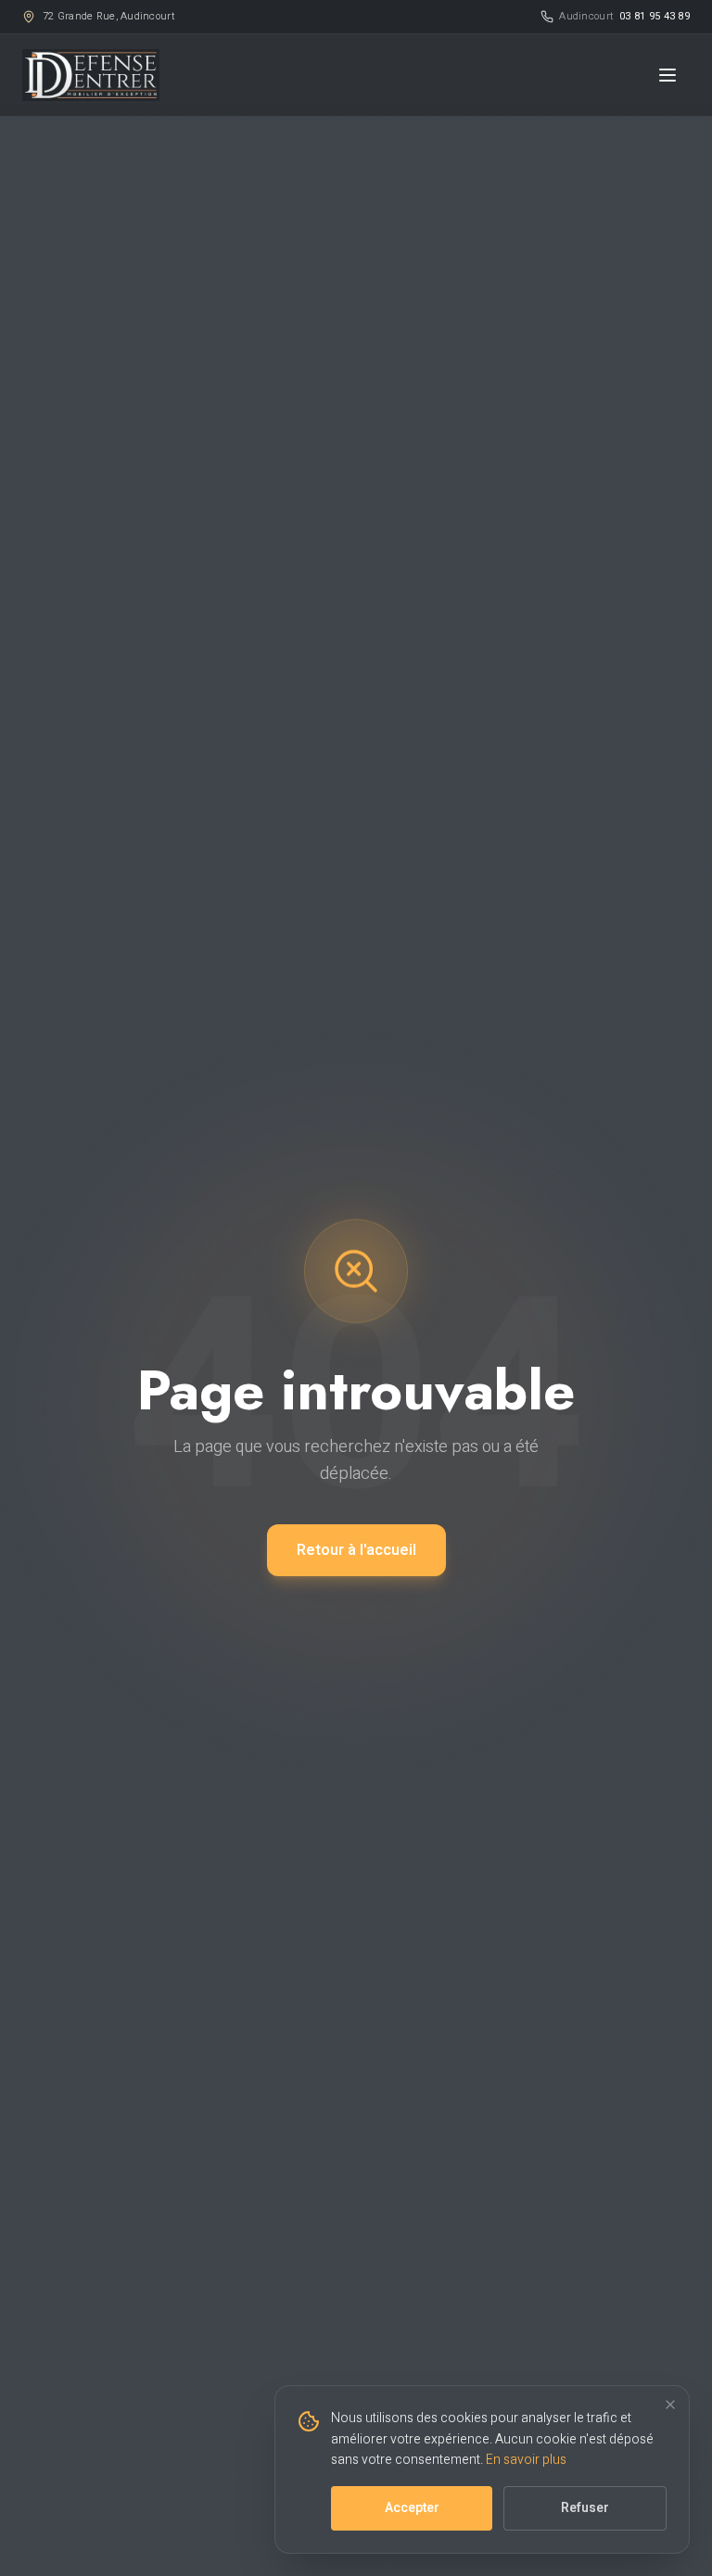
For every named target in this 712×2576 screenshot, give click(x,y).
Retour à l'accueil (356, 1550)
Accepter (412, 2508)
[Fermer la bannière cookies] (670, 2405)
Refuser (585, 2508)
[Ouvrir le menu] (667, 75)
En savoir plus (526, 2460)
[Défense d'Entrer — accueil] (91, 75)
